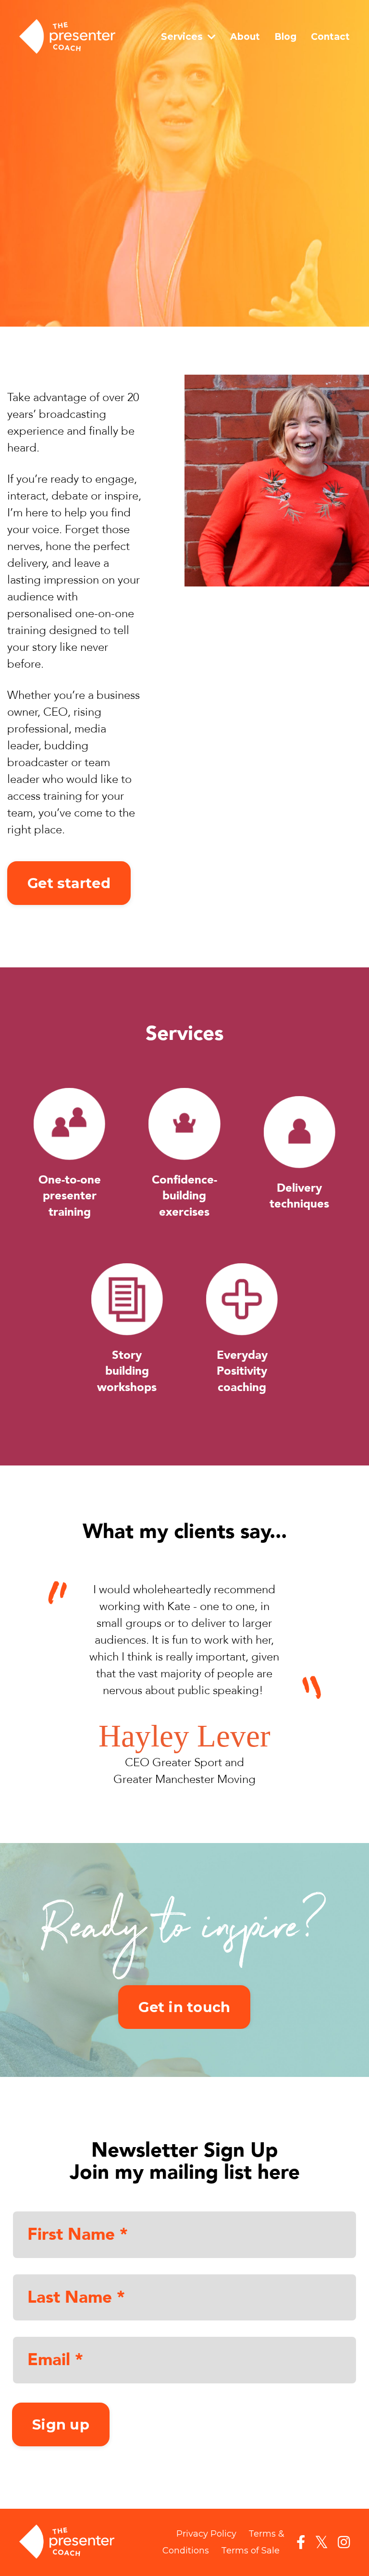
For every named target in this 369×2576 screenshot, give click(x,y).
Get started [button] (69, 883)
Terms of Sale (250, 2551)
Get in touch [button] (184, 2007)
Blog (285, 37)
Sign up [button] (61, 2424)
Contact (330, 37)
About (245, 37)
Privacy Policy (206, 2534)
